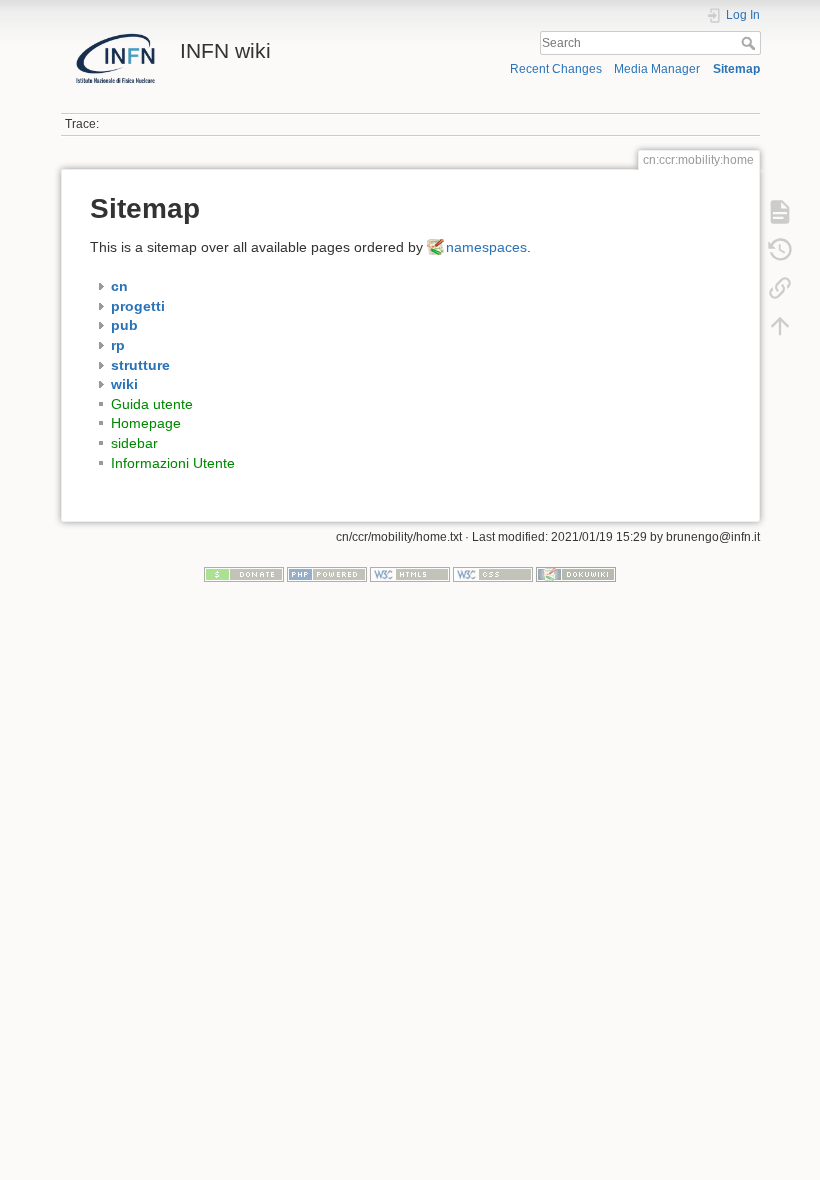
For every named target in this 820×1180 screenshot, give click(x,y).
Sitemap (736, 69)
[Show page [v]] (780, 212)
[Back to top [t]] (780, 326)
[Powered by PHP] (327, 574)
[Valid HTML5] (410, 574)
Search (750, 43)
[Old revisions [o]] (780, 250)
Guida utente (152, 404)
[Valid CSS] (493, 574)
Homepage (146, 423)
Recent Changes (556, 69)
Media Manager (657, 69)
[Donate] (244, 574)
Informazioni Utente (173, 463)
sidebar (134, 443)
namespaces (486, 247)
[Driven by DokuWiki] (576, 574)
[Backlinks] (780, 288)
